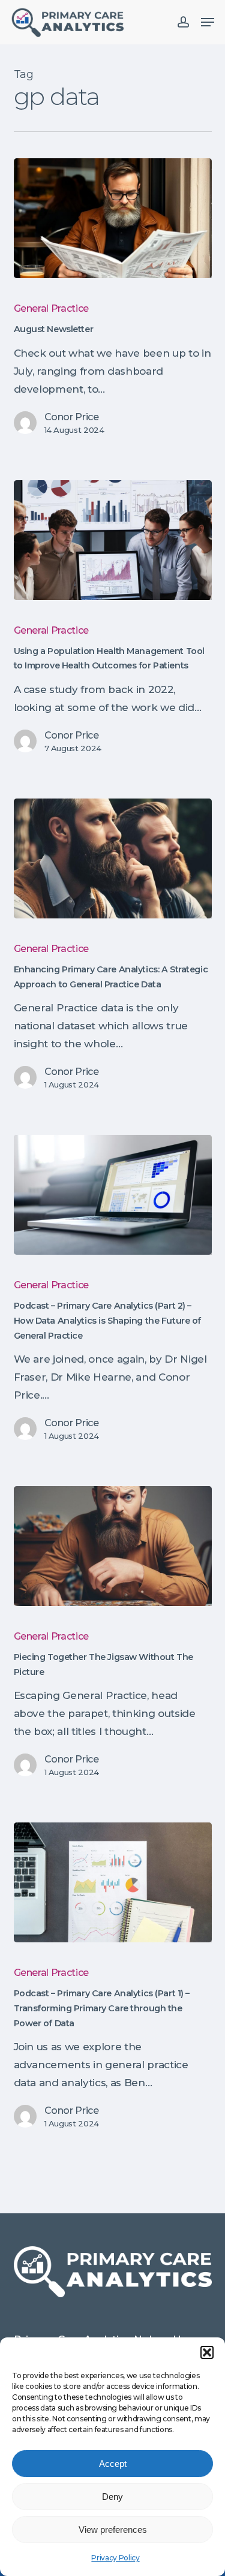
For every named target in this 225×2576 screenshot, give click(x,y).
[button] (207, 2352)
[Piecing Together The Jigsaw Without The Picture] (113, 1546)
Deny (112, 2497)
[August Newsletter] (113, 218)
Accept (113, 2464)
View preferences (113, 2530)
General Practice (52, 308)
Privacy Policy (115, 2558)
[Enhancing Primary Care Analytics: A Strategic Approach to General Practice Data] (113, 858)
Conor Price (72, 417)
